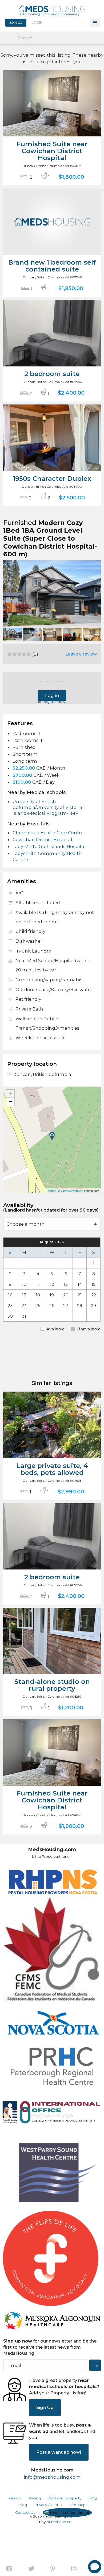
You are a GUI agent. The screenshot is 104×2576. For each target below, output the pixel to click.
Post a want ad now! (59, 2452)
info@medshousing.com (52, 2477)
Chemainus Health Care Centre (48, 833)
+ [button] (11, 1094)
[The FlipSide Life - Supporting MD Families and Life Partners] (51, 2258)
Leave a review (81, 654)
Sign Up (45, 2407)
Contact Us (25, 2512)
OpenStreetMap (72, 1191)
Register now (54, 702)
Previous (10, 593)
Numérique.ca (59, 2522)
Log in (52, 695)
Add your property (65, 2498)
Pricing (35, 2498)
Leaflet (51, 1191)
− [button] (11, 1102)
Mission (14, 2498)
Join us (16, 23)
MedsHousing (52, 10)
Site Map (77, 2505)
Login (37, 23)
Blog (23, 2505)
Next (93, 593)
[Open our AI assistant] (95, 2567)
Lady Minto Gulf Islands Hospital (49, 846)
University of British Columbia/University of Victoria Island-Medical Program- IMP (47, 807)
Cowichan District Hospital (42, 840)
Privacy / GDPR (48, 2505)
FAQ (93, 2498)
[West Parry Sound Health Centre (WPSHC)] (52, 2174)
